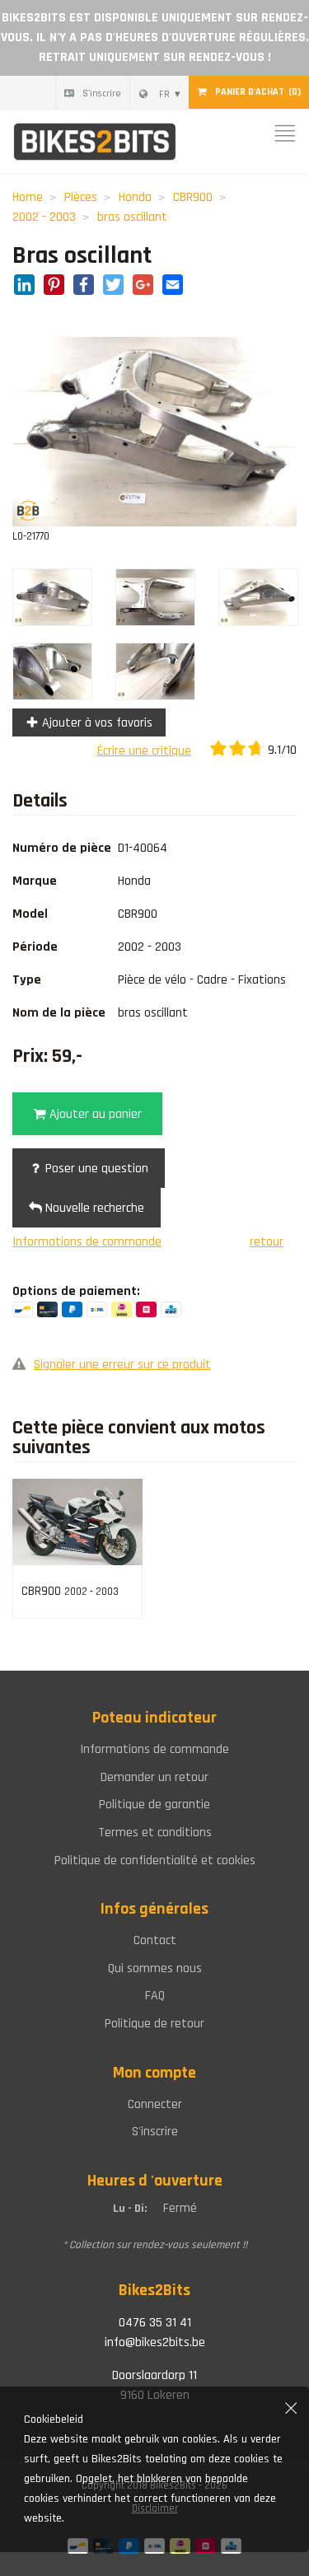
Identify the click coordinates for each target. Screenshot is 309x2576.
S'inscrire (102, 94)
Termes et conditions (155, 1833)
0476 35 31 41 (155, 2323)
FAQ (155, 1996)
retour (267, 1242)
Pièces (81, 197)
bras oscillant (132, 217)
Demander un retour (154, 1777)
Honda (135, 197)
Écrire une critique (144, 751)
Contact (155, 1940)
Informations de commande (87, 1242)
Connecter (155, 2104)
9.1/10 (281, 750)
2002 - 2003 (44, 217)
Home (28, 197)
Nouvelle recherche (93, 1208)
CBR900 (193, 197)
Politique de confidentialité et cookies (155, 1861)
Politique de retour (154, 2024)
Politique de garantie (154, 1805)
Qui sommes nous (155, 1968)
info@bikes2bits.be (155, 2342)
